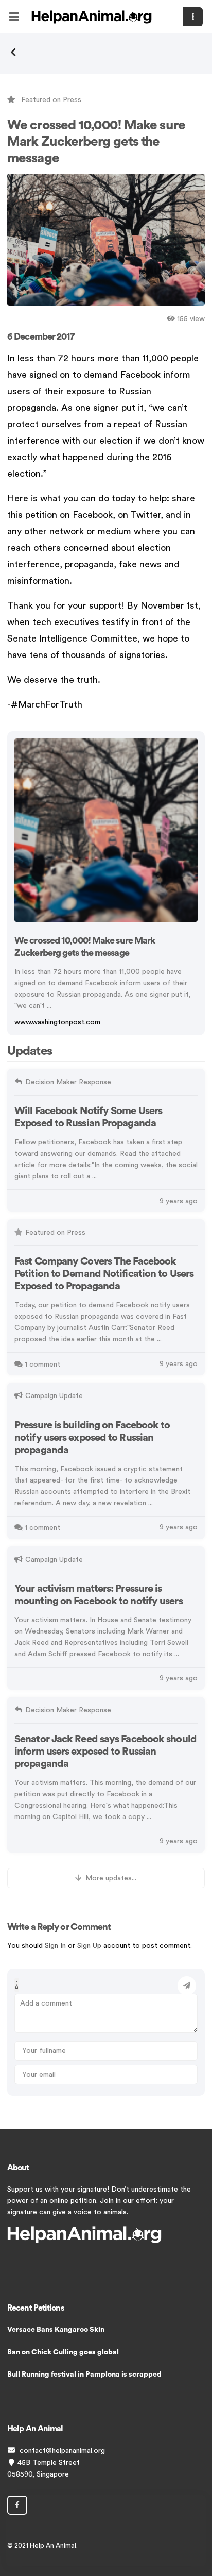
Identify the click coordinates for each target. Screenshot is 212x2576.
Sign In (55, 1946)
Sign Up (89, 1946)
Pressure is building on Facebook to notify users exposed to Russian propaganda (92, 1438)
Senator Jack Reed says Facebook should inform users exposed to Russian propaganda (105, 1752)
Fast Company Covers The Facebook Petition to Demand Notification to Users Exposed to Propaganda (104, 1274)
